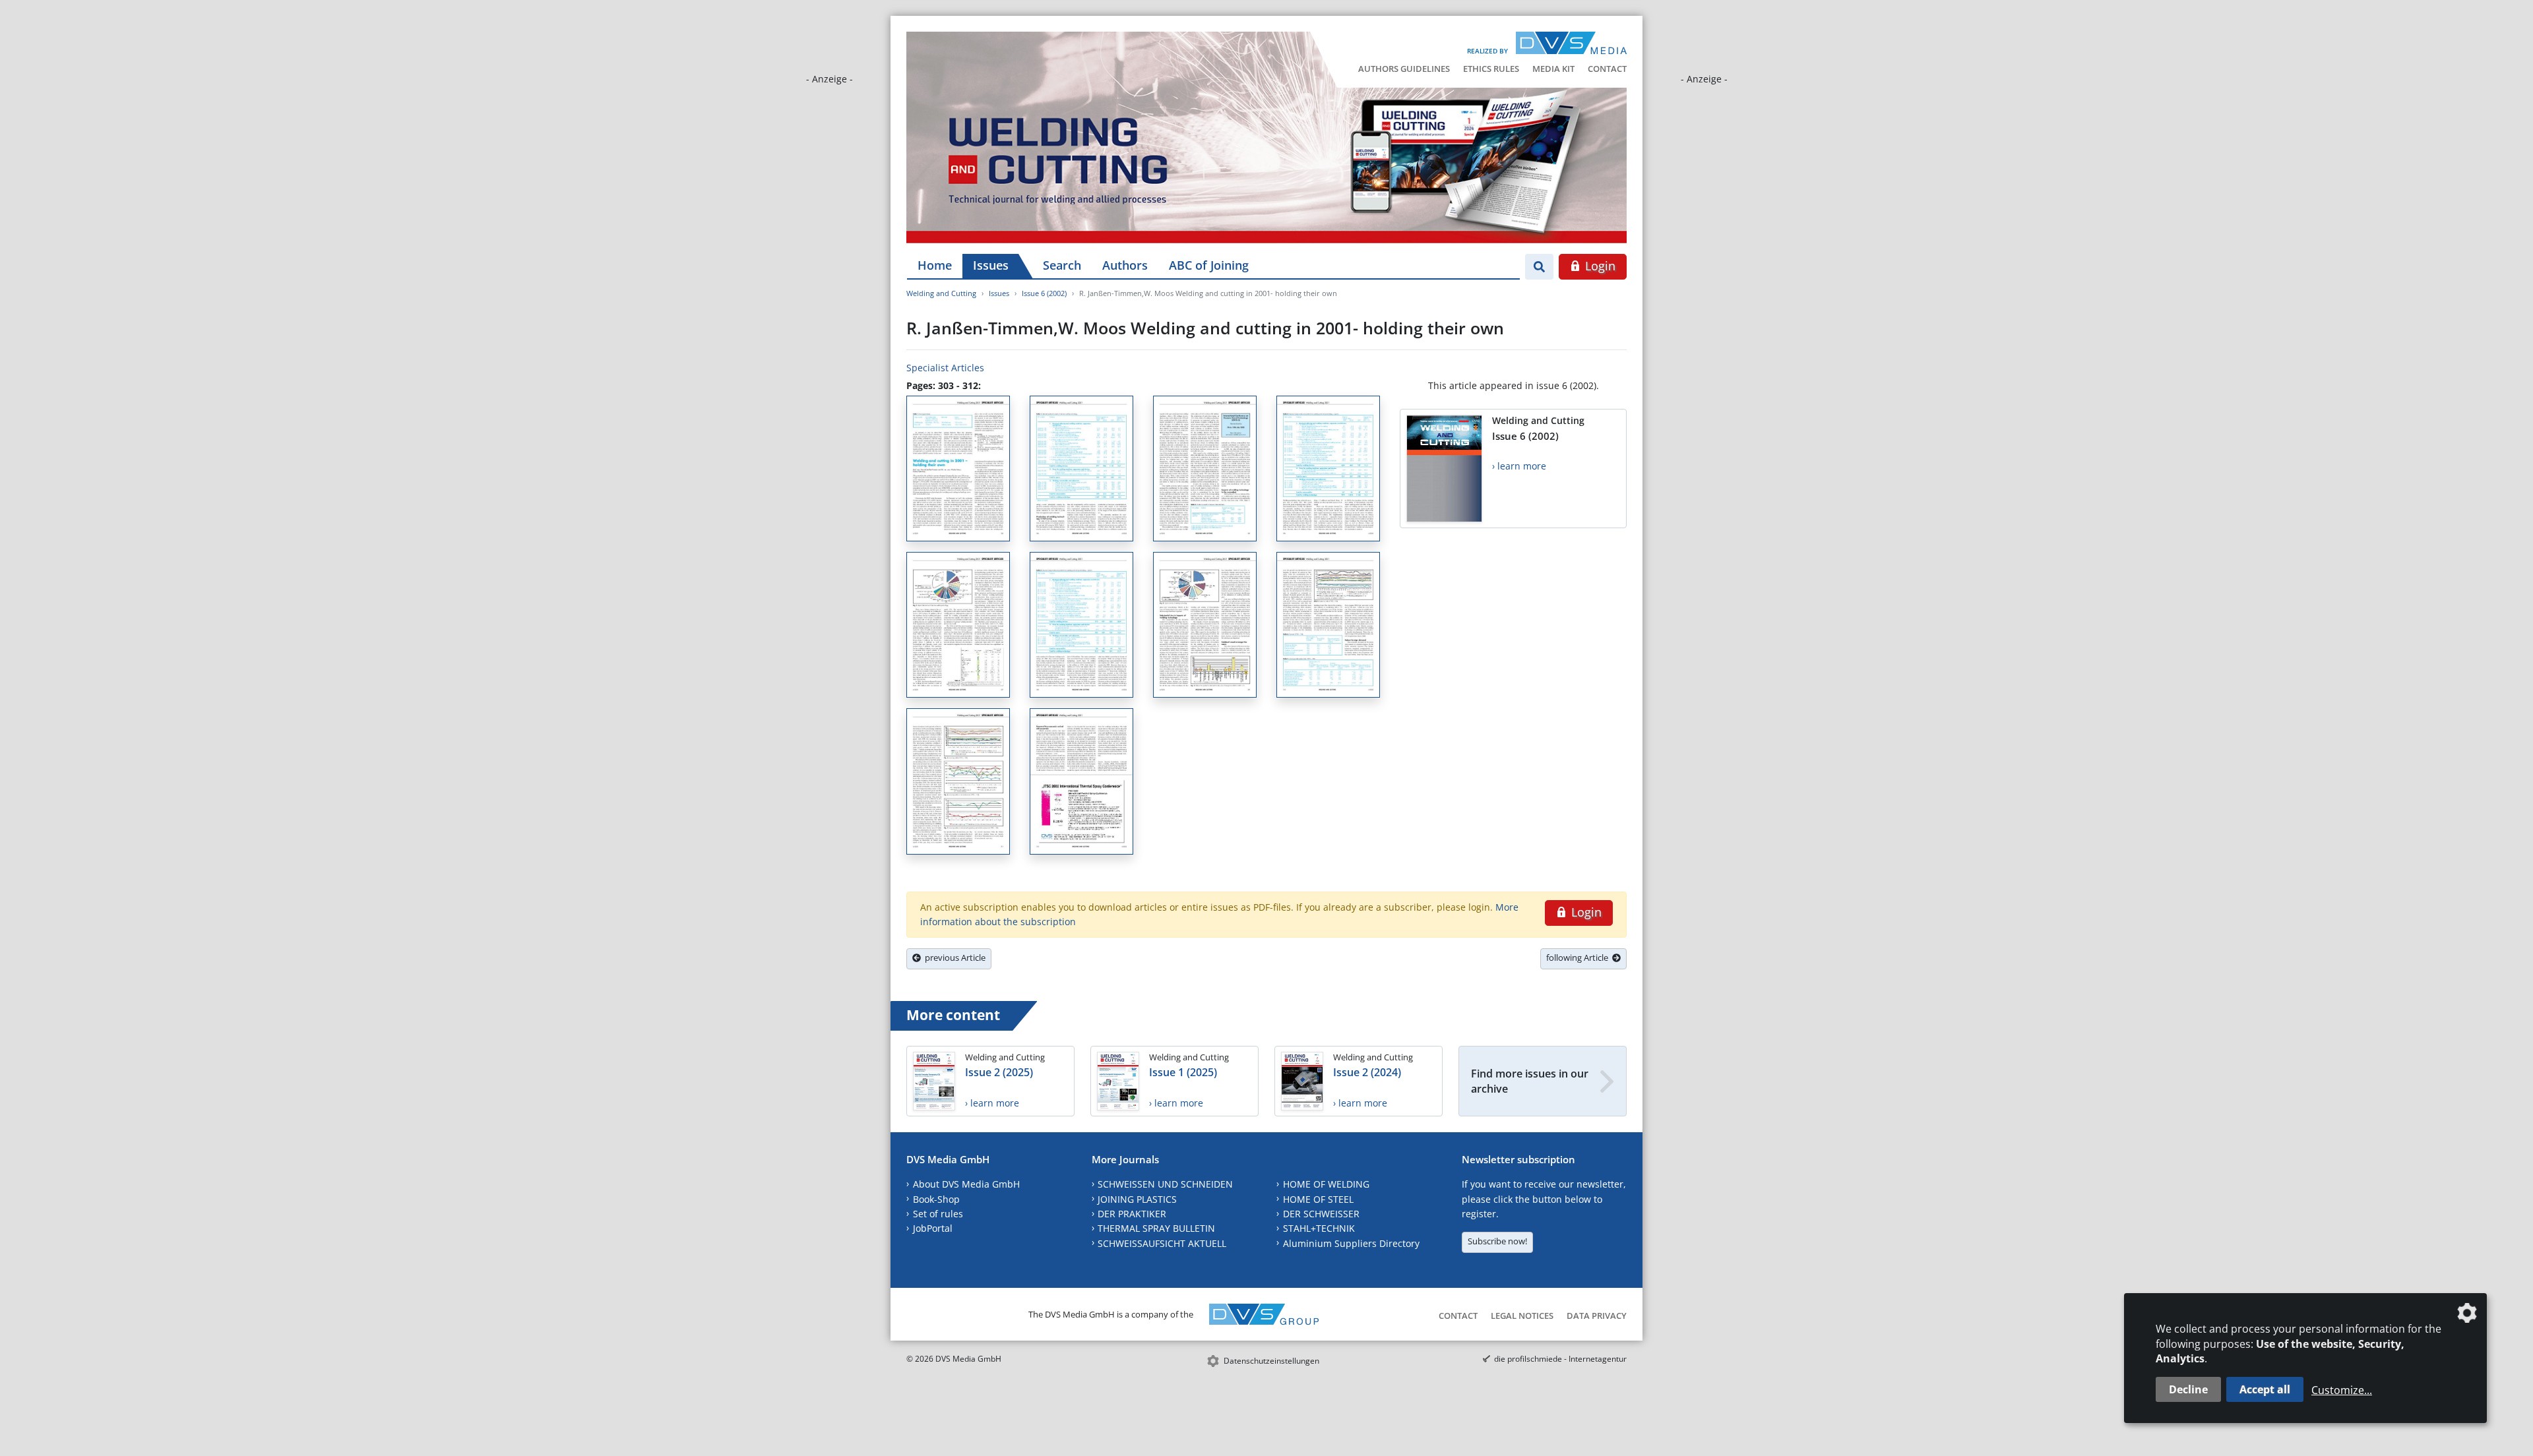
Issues (991, 265)
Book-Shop (936, 1199)
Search (1062, 265)
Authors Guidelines (1404, 69)
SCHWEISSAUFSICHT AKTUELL (1162, 1243)
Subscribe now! (1497, 1241)
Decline (2188, 1389)
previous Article (953, 957)
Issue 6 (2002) (1044, 293)
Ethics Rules (1491, 69)
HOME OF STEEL (1318, 1199)
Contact (1607, 69)
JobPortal (933, 1228)
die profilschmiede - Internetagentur (1560, 1359)
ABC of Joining (1209, 265)
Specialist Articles (945, 368)
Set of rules (938, 1214)
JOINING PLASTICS (1137, 1199)
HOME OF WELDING (1326, 1184)
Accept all (2265, 1389)
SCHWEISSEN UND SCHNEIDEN (1165, 1184)
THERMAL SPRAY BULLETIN (1156, 1228)
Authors (1125, 265)
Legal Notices (1522, 1316)
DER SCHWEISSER (1321, 1214)
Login (1599, 266)
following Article (1579, 957)
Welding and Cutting (941, 293)
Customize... (2342, 1390)
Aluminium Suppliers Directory (1351, 1243)
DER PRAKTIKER (1132, 1214)
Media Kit (1553, 69)
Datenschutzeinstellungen (1271, 1361)
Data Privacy (1597, 1316)
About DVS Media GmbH (966, 1184)
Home (935, 265)
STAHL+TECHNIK (1319, 1228)
